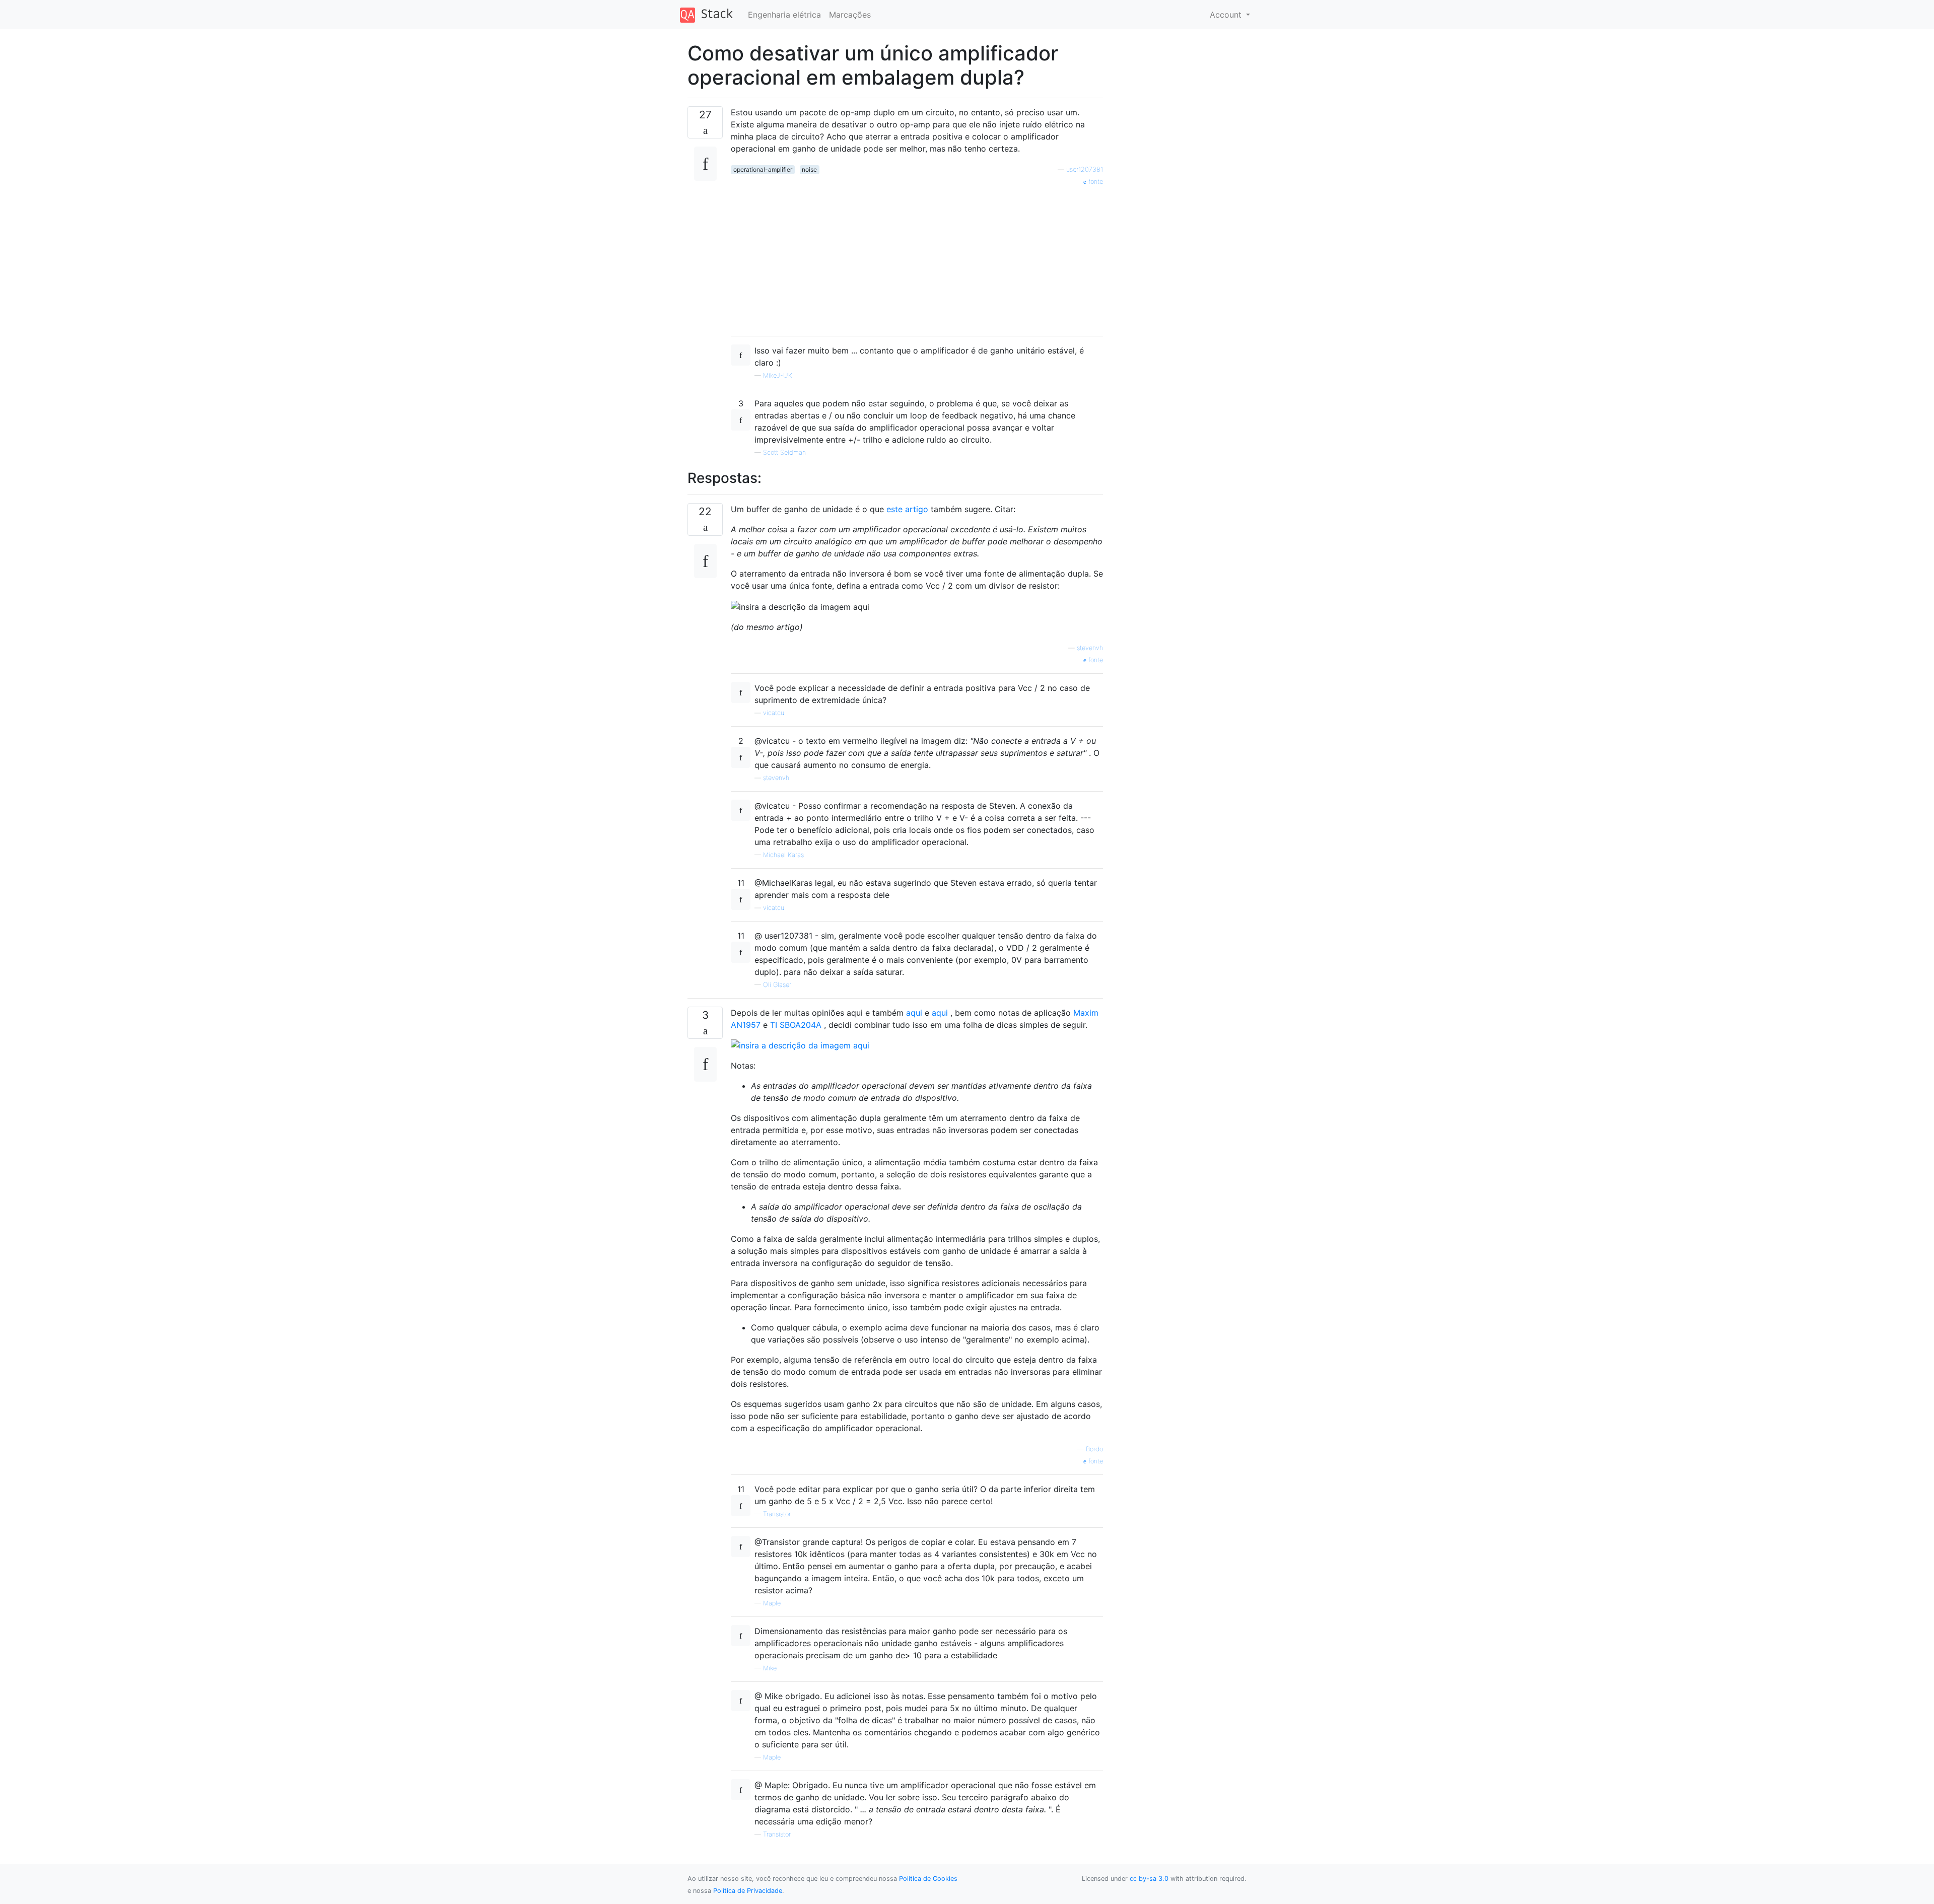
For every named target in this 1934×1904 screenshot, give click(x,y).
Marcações (850, 15)
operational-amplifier (763, 169)
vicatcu (774, 713)
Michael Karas (783, 855)
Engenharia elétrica (784, 15)
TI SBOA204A (796, 1025)
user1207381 (1085, 169)
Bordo (1094, 1449)
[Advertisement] (917, 257)
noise (809, 169)
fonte (1095, 182)
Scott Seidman (784, 452)
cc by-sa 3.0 (1149, 1879)
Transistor (777, 1514)
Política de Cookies (928, 1879)
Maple (772, 1603)
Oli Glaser (777, 985)
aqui (914, 1013)
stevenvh (1090, 648)
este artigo (907, 509)
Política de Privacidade (748, 1891)
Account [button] (1227, 15)
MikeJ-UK (778, 375)
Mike (770, 1668)
